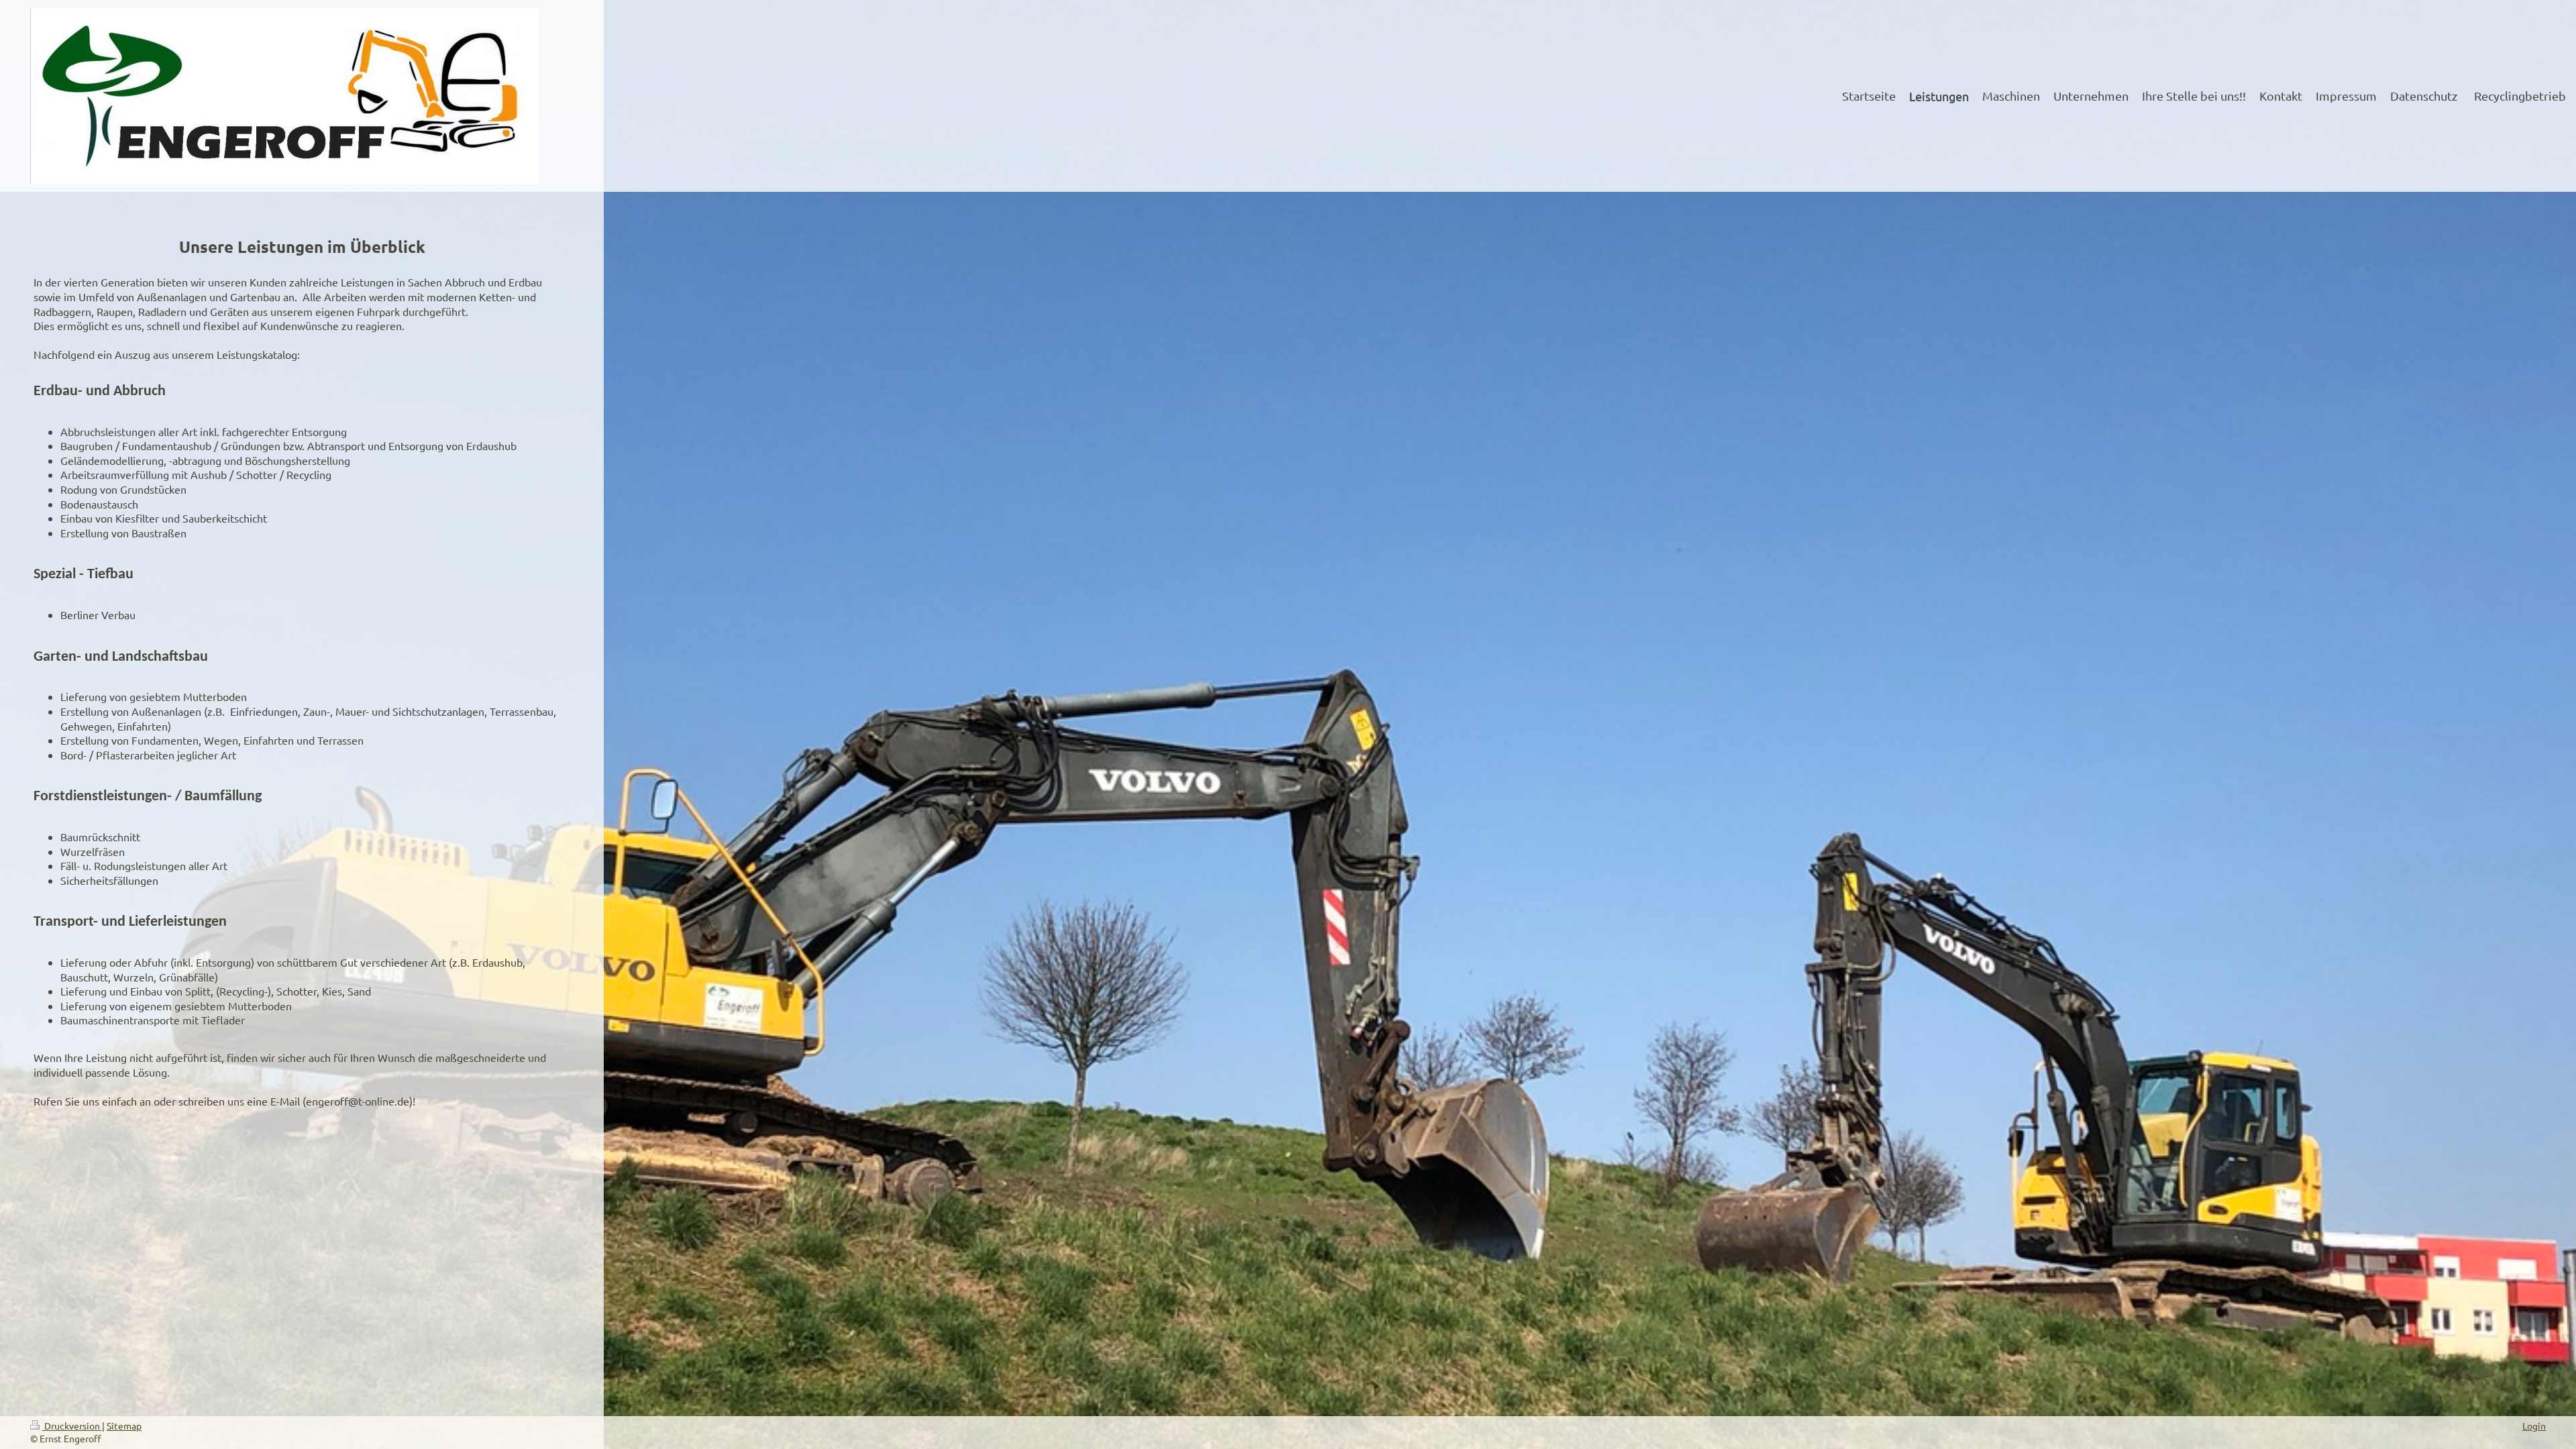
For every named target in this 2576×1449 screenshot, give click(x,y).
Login (2534, 1426)
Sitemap (124, 1426)
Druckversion (72, 1426)
